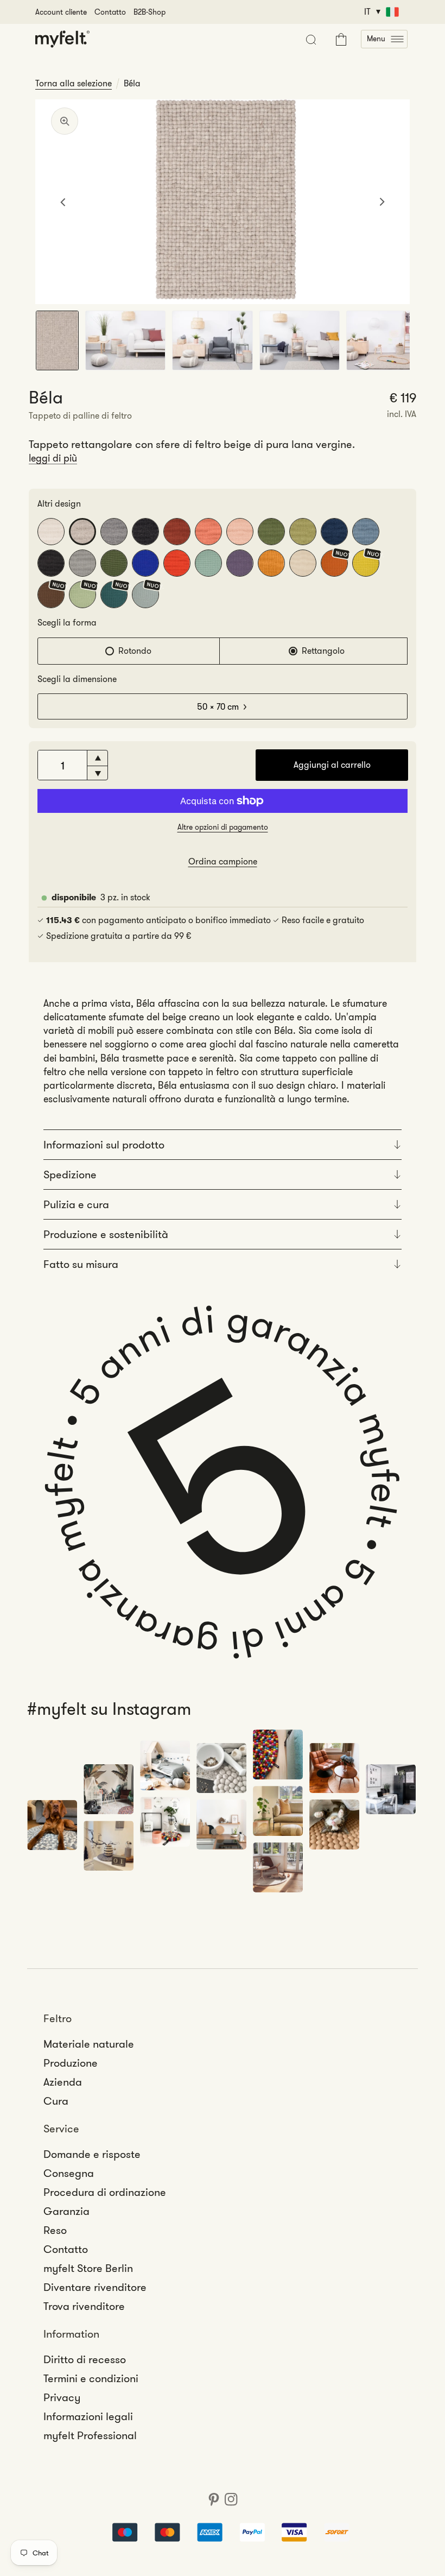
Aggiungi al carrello (332, 765)
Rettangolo (323, 651)
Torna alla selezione (74, 84)
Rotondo (135, 651)
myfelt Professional (90, 2435)
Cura (56, 2101)
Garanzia (66, 2211)
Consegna (69, 2173)
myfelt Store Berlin (88, 2268)
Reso (55, 2230)
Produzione (71, 2063)
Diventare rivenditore (95, 2287)
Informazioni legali (88, 2416)
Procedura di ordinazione (105, 2192)
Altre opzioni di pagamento (223, 827)
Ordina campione (223, 861)
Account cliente (61, 12)
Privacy (62, 2397)
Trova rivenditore (84, 2306)
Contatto (110, 12)
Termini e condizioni (91, 2378)
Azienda (63, 2082)
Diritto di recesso (85, 2359)
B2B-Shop (150, 12)
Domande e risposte (92, 2154)
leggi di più (53, 458)
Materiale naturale (89, 2044)
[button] (384, 39)
